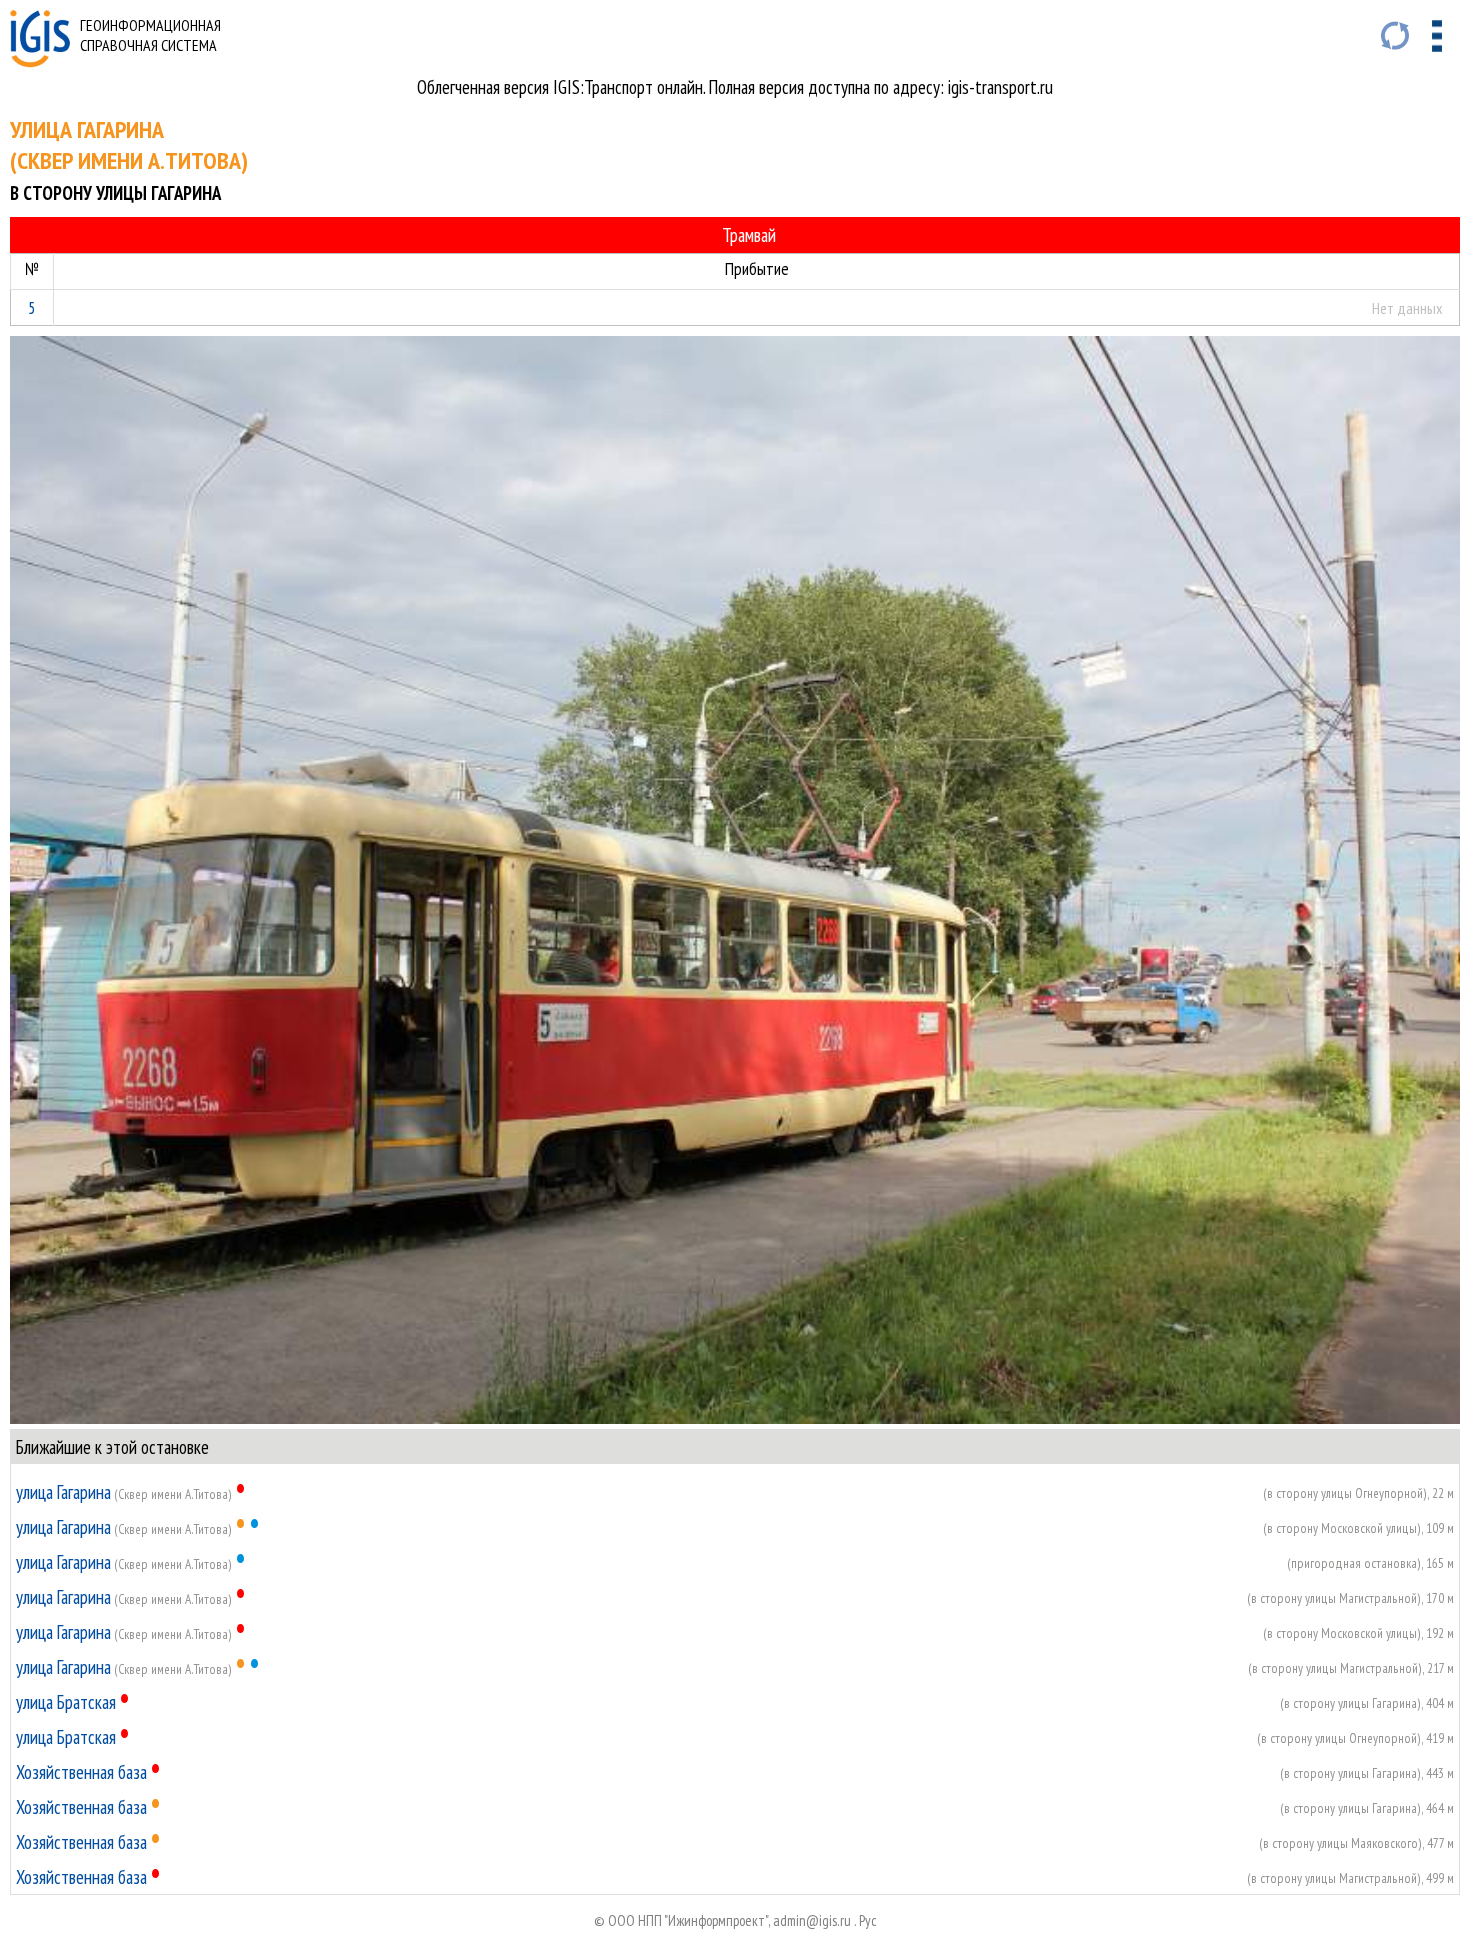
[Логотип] (40, 61)
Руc (868, 1920)
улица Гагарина (63, 1492)
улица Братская (66, 1702)
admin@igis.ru (812, 1920)
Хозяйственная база (81, 1772)
